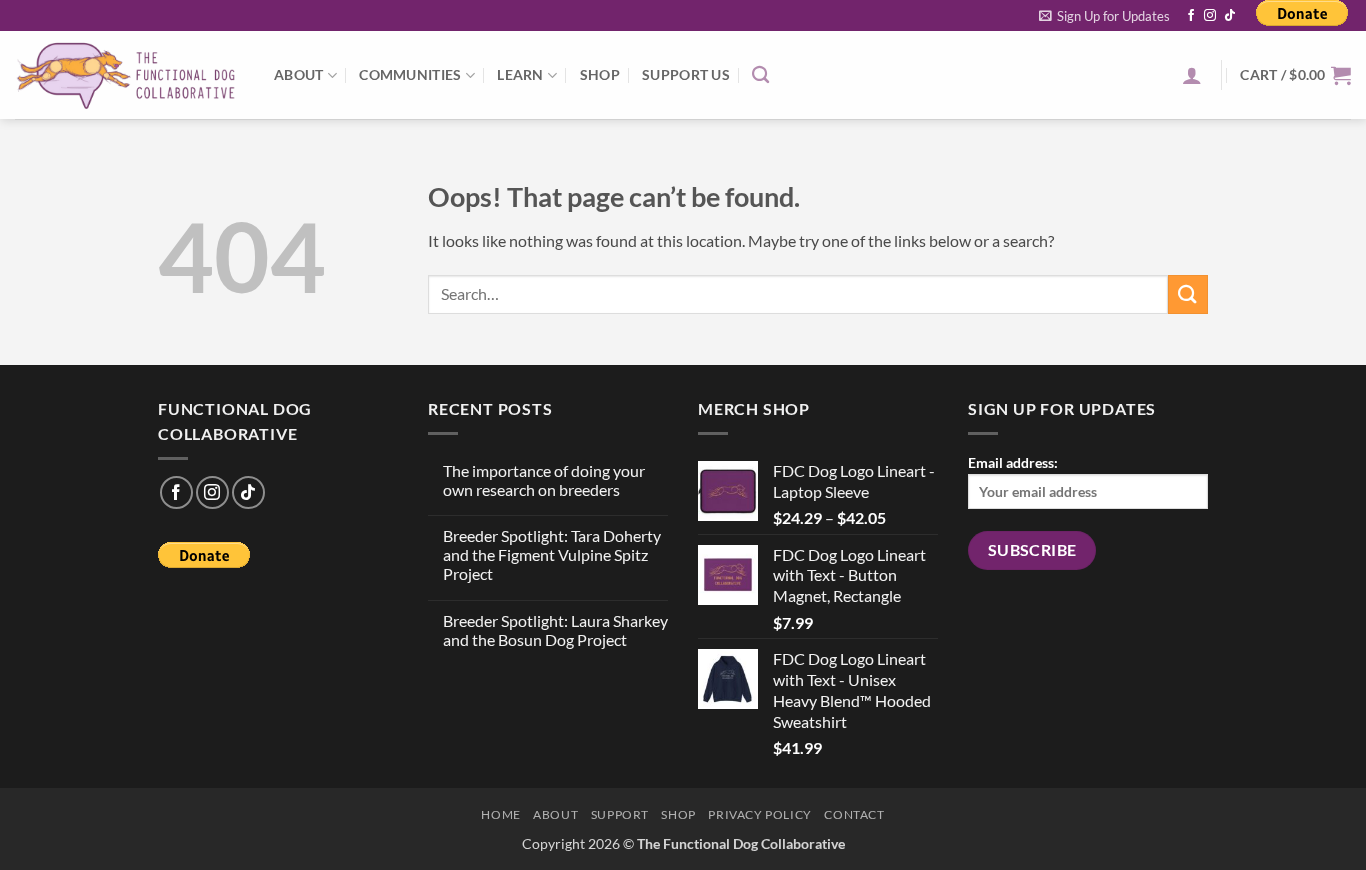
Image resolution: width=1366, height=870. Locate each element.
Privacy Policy (760, 814)
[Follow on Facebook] (1191, 16)
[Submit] (1188, 294)
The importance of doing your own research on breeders (544, 480)
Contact (854, 814)
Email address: (1013, 462)
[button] (1104, 16)
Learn (520, 74)
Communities (410, 74)
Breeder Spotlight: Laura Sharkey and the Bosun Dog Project (555, 630)
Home (500, 814)
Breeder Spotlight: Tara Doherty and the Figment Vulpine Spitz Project (552, 554)
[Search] (760, 75)
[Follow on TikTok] (1230, 16)
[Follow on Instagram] (1210, 16)
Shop (600, 74)
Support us (686, 74)
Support (620, 814)
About (298, 74)
